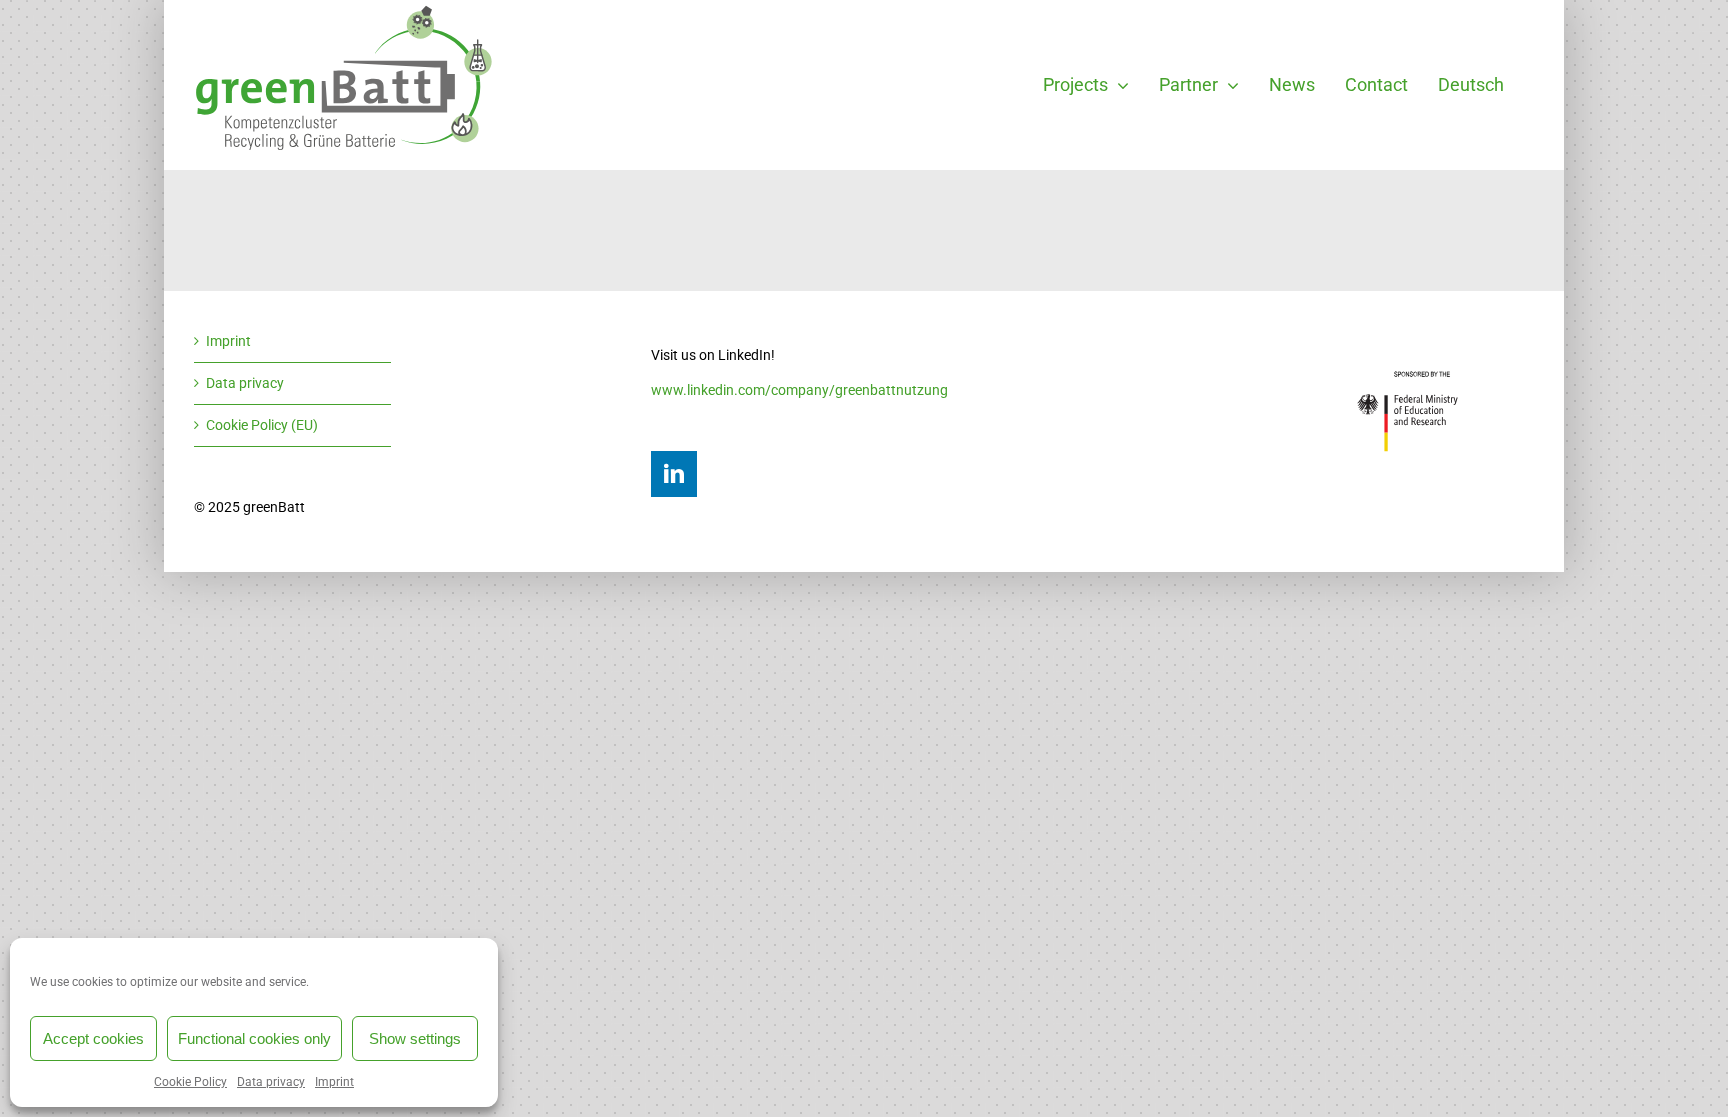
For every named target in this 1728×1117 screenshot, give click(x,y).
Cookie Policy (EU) (262, 425)
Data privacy (271, 1082)
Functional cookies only (254, 1038)
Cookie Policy (190, 1082)
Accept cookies (93, 1038)
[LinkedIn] (674, 474)
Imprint (334, 1082)
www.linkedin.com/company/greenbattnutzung (799, 390)
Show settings (415, 1038)
